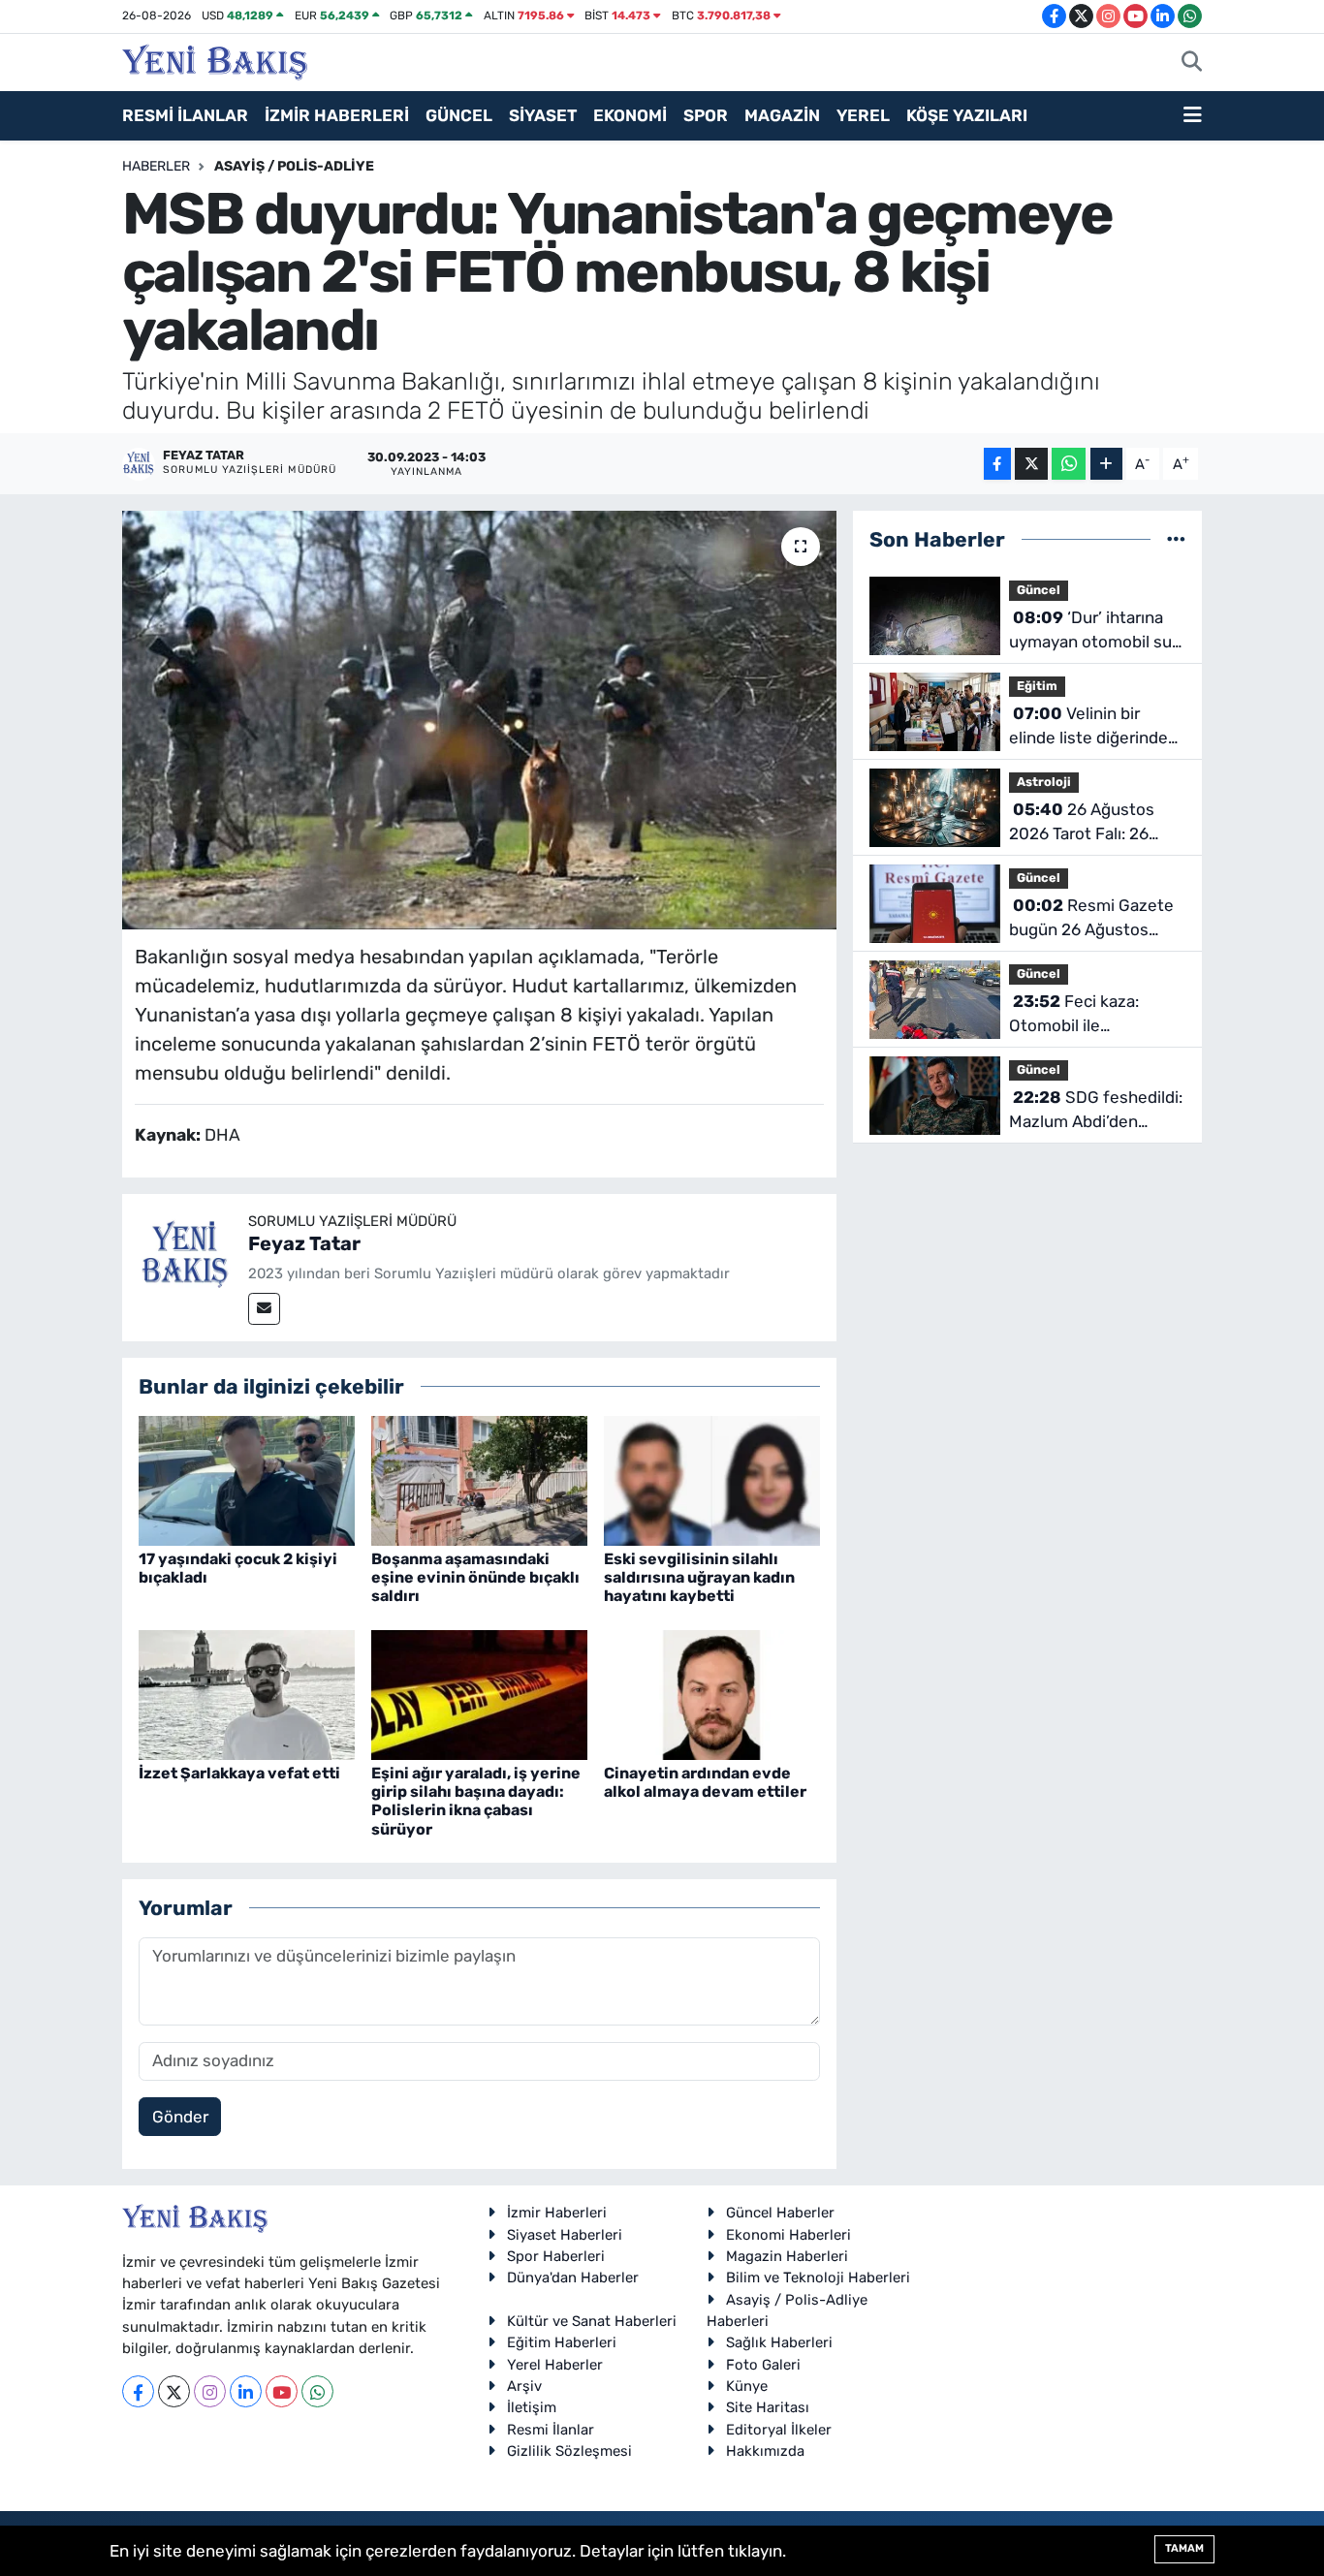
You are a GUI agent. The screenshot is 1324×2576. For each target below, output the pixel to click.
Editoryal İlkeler (779, 2430)
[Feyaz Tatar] (185, 1255)
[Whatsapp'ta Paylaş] (1069, 464)
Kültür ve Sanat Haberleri (592, 2321)
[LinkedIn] (246, 2391)
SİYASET (543, 115)
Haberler (156, 166)
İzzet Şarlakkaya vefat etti (239, 1773)
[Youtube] (282, 2391)
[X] (174, 2391)
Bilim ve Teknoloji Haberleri (818, 2278)
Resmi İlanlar (551, 2430)
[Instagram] (210, 2391)
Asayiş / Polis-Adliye (294, 166)
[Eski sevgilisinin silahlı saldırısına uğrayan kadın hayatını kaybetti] (712, 1479)
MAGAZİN (782, 115)
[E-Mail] (264, 1309)
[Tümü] (1176, 539)
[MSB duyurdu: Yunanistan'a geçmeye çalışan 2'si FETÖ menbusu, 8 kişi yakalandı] (479, 720)
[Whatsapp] (317, 2391)
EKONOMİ (630, 115)
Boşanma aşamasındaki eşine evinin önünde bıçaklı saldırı (475, 1577)
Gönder (180, 2117)
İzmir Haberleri (557, 2213)
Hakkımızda (765, 2451)
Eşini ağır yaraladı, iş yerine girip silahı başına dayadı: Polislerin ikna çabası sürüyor (476, 1801)
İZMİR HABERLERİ (337, 115)
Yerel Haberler (555, 2365)
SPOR (706, 115)
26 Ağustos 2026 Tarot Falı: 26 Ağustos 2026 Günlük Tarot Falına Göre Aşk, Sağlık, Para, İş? (1091, 823)
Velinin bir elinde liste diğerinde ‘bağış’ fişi (1088, 727)
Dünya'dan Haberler (573, 2278)
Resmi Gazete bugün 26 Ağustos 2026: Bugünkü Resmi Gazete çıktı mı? (1092, 919)
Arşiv (524, 2386)
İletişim (532, 2407)
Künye (747, 2386)
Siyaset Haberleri (565, 2235)
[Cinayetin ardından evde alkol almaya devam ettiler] (712, 1693)
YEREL (863, 115)
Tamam (1184, 2548)
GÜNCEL (459, 115)
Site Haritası (768, 2407)
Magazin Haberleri (787, 2256)
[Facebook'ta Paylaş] (997, 464)
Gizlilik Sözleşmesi (569, 2451)
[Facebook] (138, 2391)
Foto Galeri (763, 2365)
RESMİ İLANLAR (185, 115)
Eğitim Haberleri (562, 2342)
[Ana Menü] (1193, 116)
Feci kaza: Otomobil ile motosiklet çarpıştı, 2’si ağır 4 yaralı (1097, 1015)
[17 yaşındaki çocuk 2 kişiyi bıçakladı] (247, 1479)
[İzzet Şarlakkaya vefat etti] (247, 1693)
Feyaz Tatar (304, 1243)
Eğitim (1037, 686)
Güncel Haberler (780, 2213)
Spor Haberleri (556, 2256)
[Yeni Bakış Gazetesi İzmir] (215, 60)
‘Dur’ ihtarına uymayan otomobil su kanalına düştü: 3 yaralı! (1097, 631)
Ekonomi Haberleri (788, 2235)
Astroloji (1044, 782)
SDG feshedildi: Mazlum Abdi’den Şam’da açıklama (1096, 1111)
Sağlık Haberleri (779, 2342)
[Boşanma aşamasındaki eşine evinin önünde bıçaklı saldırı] (479, 1479)
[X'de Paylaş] (1031, 464)
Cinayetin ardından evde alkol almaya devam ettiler (705, 1782)
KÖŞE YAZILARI (967, 115)
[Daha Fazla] (1106, 464)
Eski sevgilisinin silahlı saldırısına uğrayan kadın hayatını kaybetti (699, 1577)
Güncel (1039, 590)
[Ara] (1192, 63)
